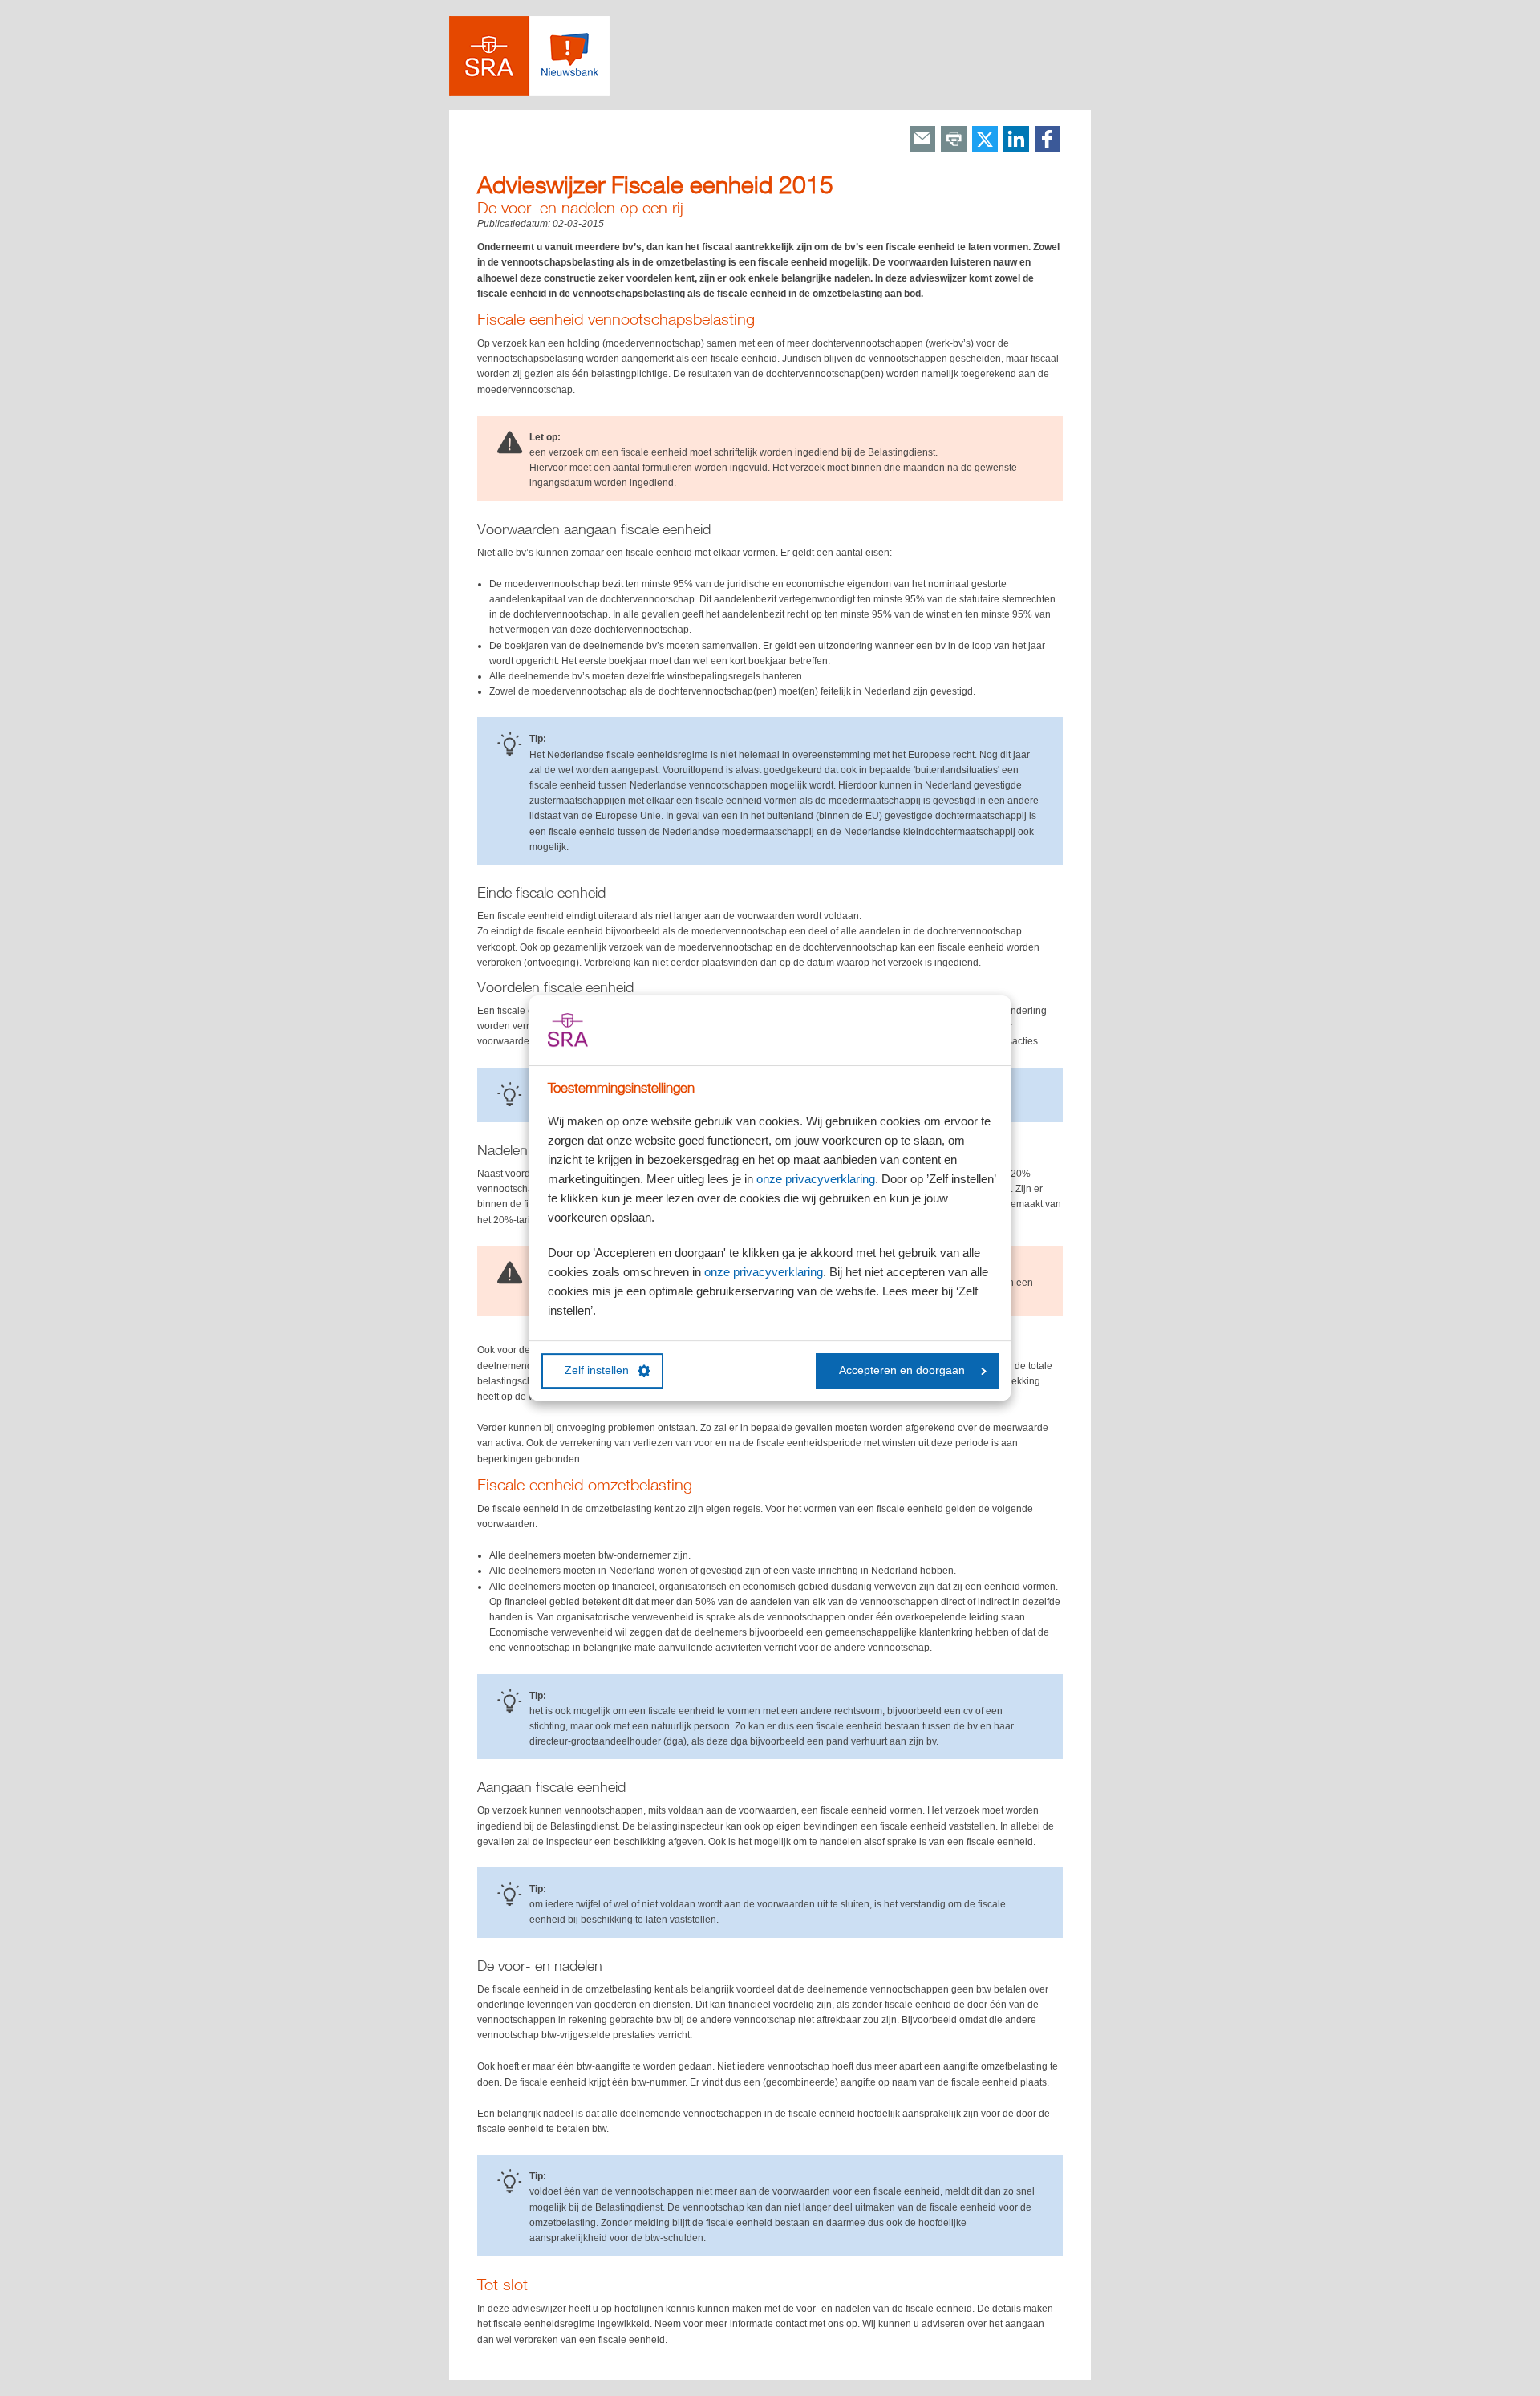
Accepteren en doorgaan (902, 1370)
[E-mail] (922, 140)
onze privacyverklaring (816, 1179)
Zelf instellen (597, 1370)
